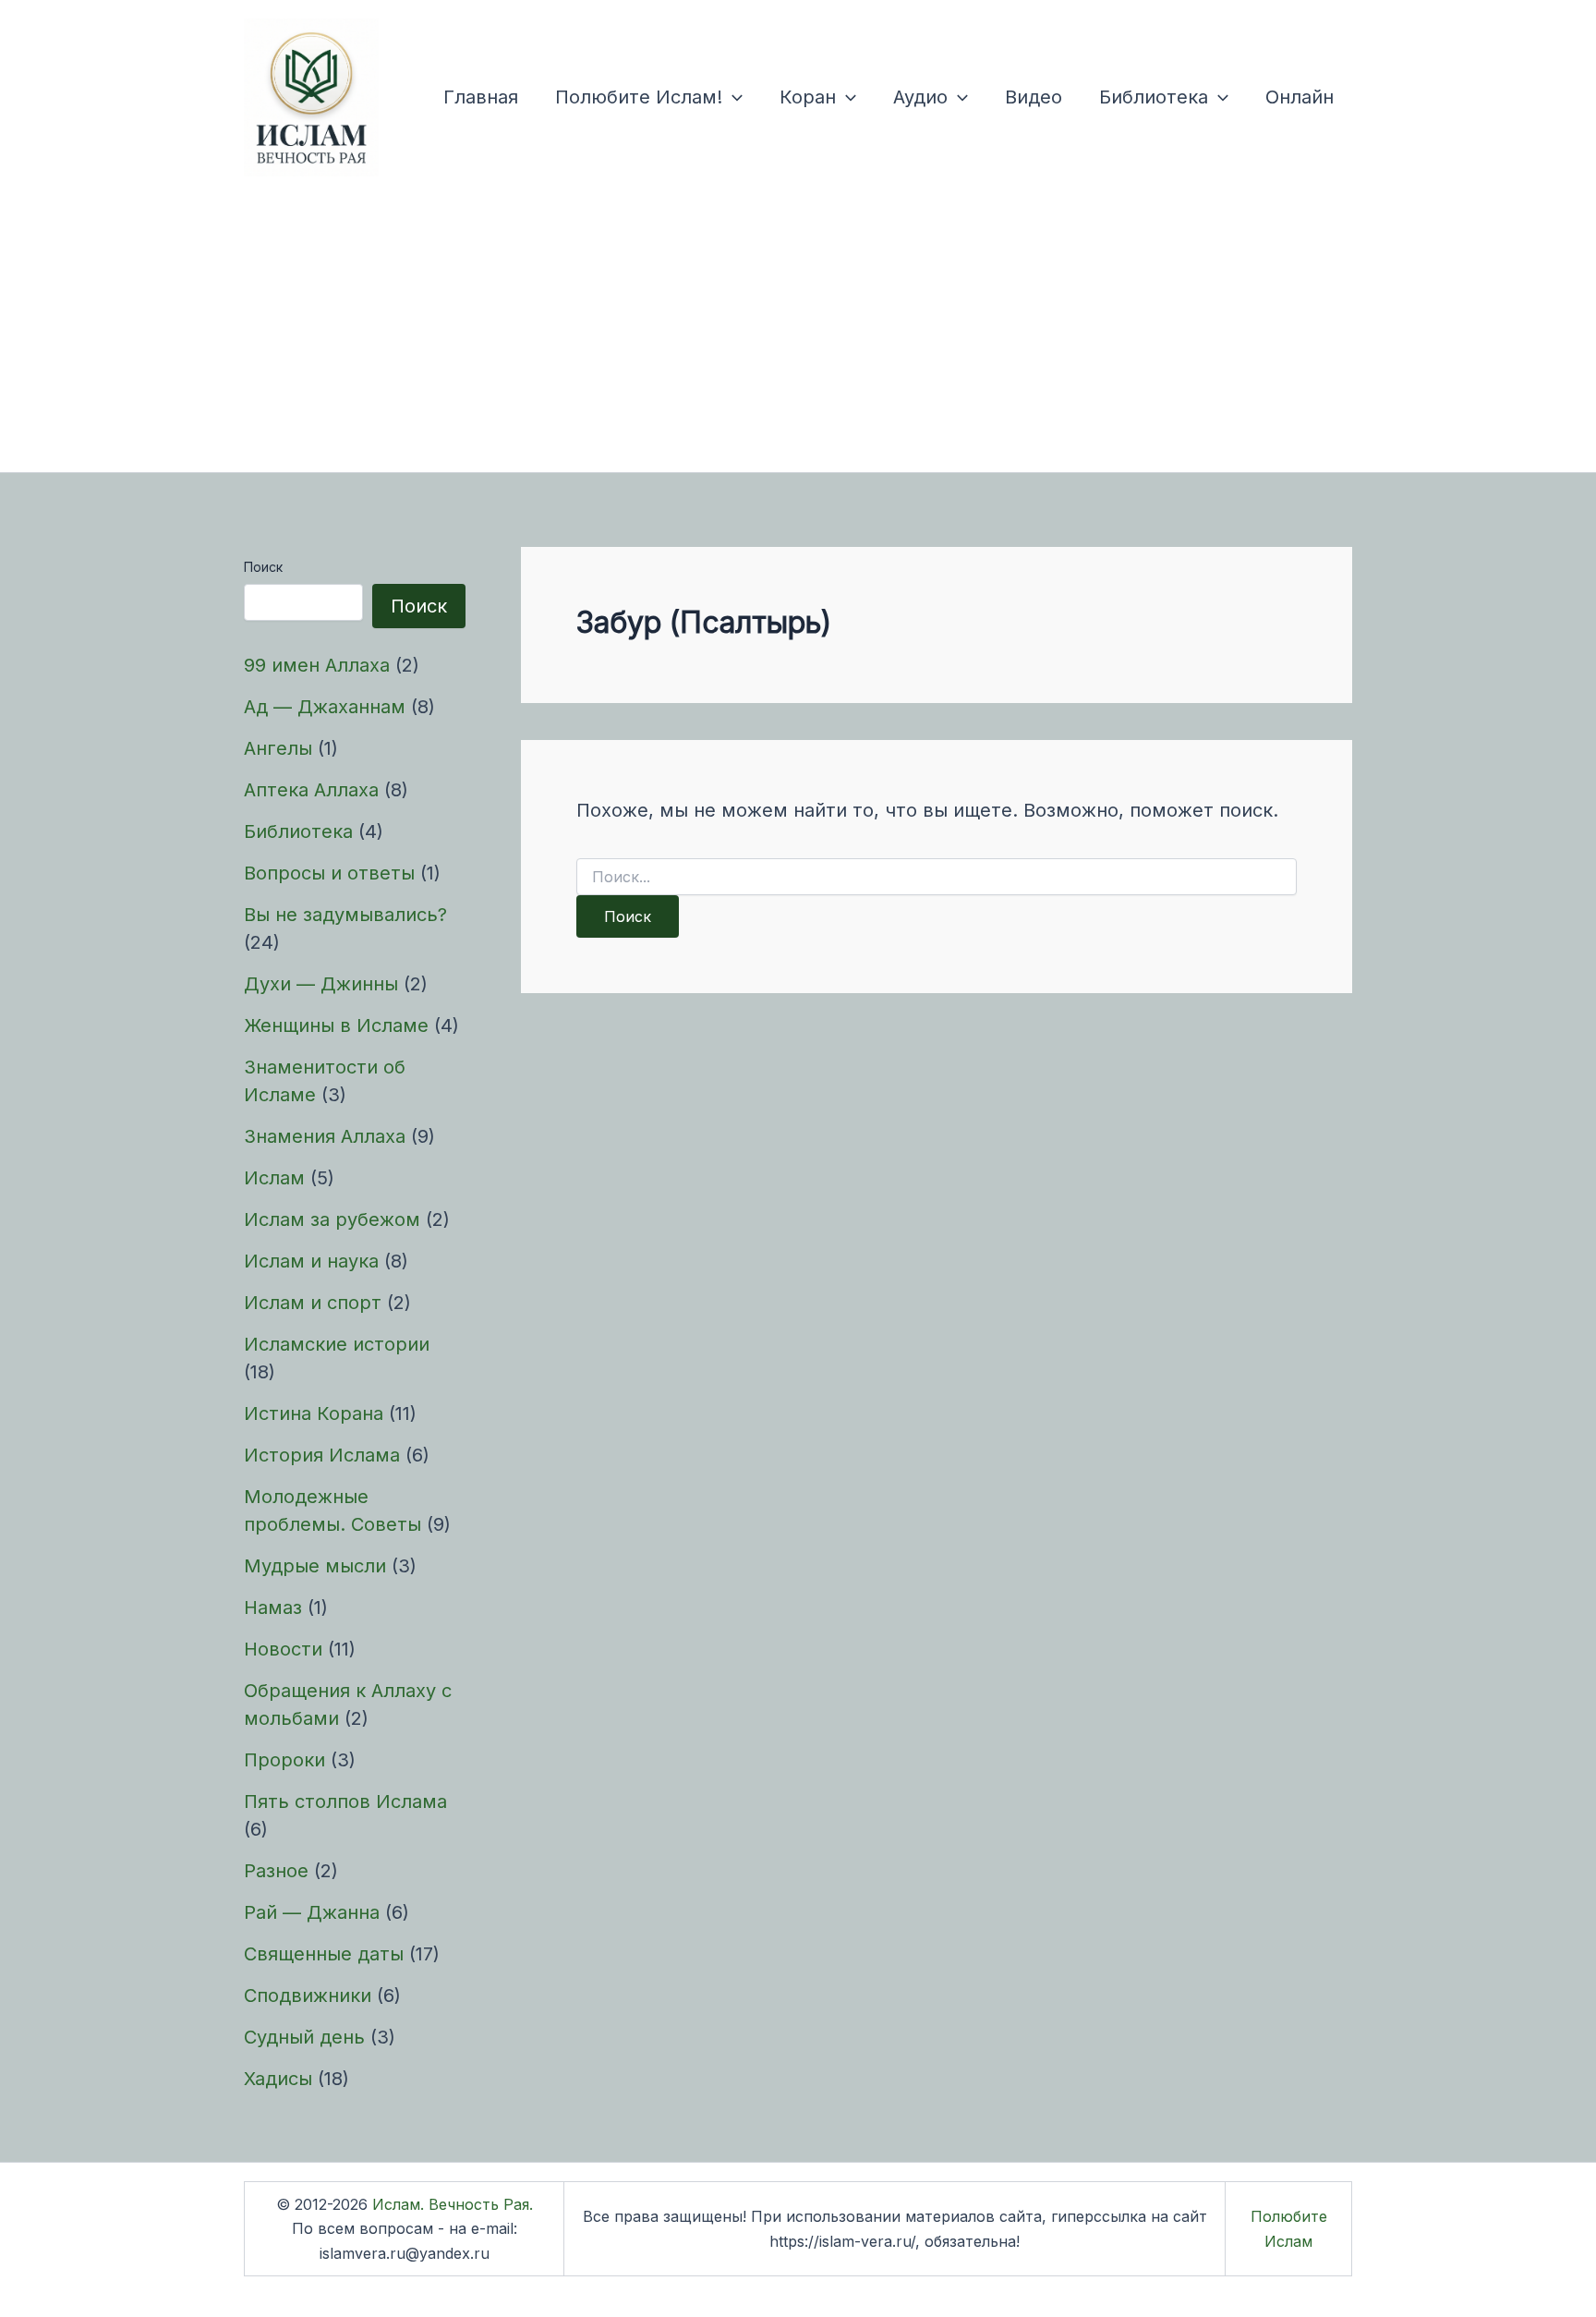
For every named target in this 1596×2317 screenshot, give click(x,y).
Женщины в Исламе (336, 1025)
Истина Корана (314, 1413)
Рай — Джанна (312, 1912)
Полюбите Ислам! (639, 97)
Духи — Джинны (321, 984)
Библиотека (1154, 97)
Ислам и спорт (313, 1303)
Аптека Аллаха (311, 790)
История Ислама (322, 1455)
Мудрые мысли (315, 1566)
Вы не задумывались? (345, 915)
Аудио (920, 97)
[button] (732, 97)
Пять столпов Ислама (345, 1801)
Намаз (273, 1607)
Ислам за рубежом (332, 1219)
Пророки (284, 1760)
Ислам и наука (311, 1261)
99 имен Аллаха (317, 665)
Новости (283, 1649)
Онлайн (1300, 97)
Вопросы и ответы (329, 873)
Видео (1034, 97)
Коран (808, 97)
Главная (481, 97)
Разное (276, 1871)
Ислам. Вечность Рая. (453, 2204)
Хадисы (278, 2079)
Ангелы (278, 748)
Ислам (274, 1178)
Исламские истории (337, 1344)
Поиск (263, 567)
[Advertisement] (798, 334)
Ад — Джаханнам (325, 707)
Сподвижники (308, 1996)
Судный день (304, 2037)
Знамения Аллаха (325, 1136)
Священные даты (324, 1954)
